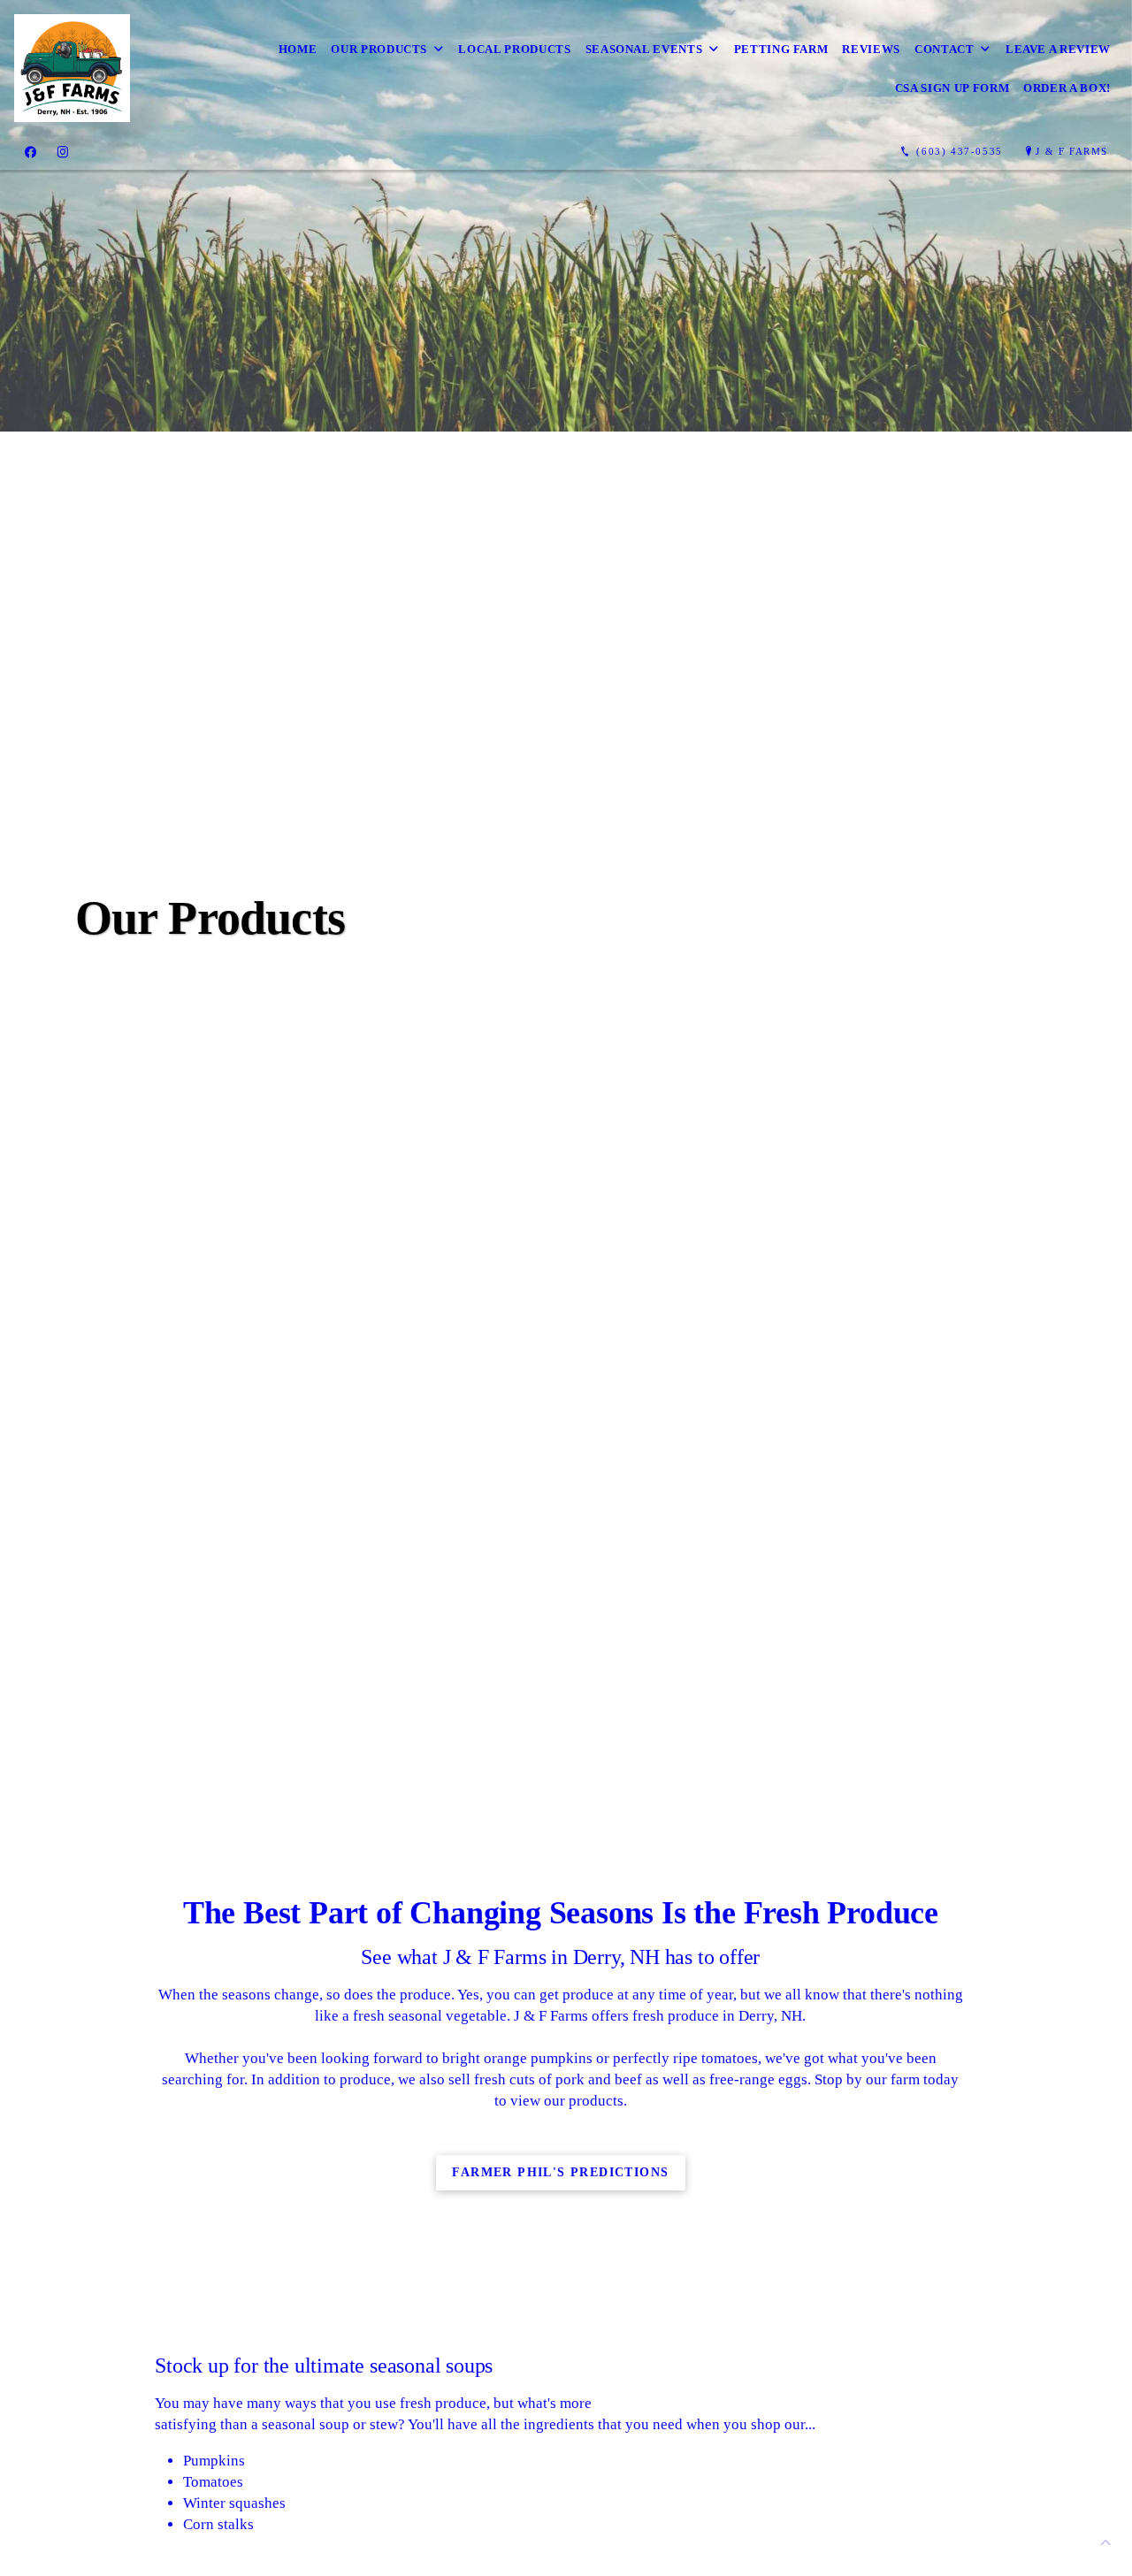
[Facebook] (31, 152)
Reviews (871, 49)
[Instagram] (63, 152)
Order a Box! (1067, 88)
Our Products (379, 49)
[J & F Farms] (72, 68)
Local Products (514, 49)
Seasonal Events (644, 49)
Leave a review (1058, 49)
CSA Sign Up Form (952, 88)
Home (298, 49)
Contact (945, 49)
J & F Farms (1072, 151)
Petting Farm (781, 49)
